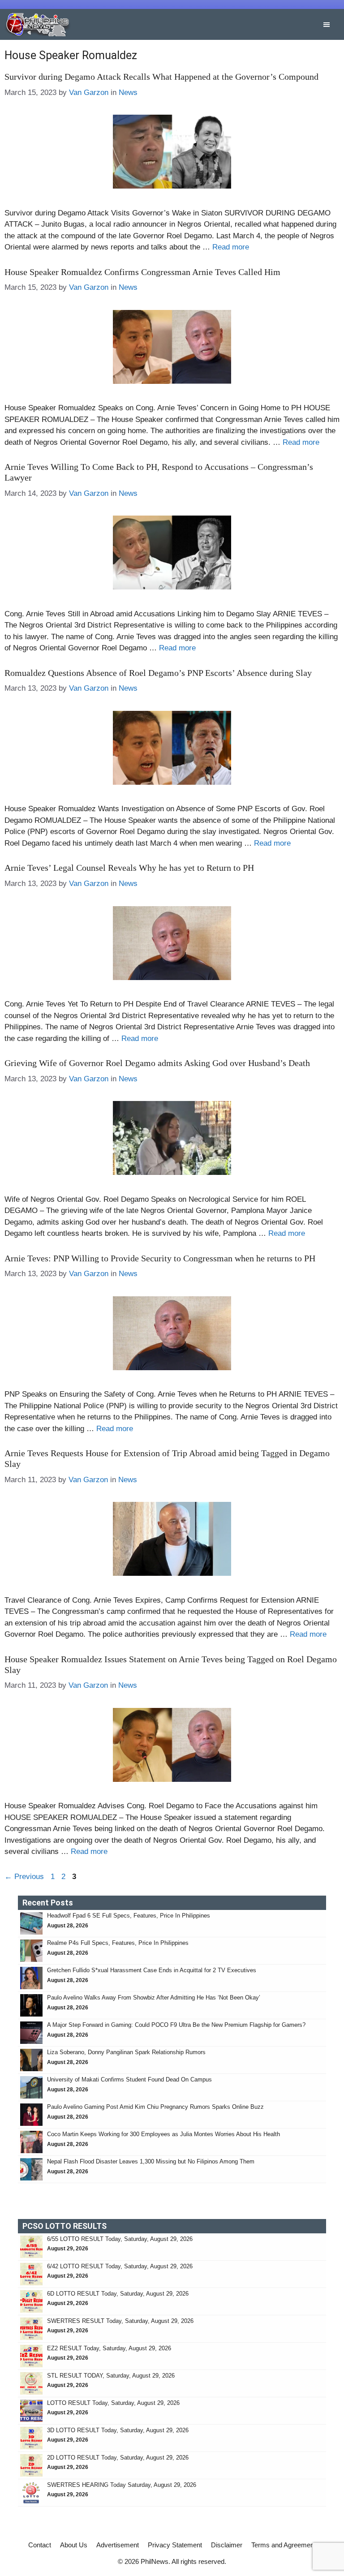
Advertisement (118, 2545)
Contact (40, 2545)
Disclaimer (227, 2545)
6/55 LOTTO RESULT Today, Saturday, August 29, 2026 (120, 2239)
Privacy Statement (175, 2545)
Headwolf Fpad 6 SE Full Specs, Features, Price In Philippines (129, 1916)
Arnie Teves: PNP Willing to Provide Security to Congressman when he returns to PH (160, 1258)
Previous (24, 1877)
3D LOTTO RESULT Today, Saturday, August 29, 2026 (118, 2430)
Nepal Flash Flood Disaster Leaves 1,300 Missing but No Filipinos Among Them (151, 2161)
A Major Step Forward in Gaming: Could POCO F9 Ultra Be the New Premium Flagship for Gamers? (176, 2025)
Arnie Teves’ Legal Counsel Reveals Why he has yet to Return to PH (129, 868)
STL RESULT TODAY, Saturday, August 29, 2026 (111, 2376)
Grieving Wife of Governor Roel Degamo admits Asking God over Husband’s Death (157, 1063)
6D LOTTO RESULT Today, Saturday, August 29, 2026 (118, 2294)
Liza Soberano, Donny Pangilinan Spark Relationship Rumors (126, 2052)
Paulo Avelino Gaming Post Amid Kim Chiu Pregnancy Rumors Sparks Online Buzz (155, 2107)
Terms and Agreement (284, 2545)
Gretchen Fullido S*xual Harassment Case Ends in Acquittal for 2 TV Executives (152, 1970)
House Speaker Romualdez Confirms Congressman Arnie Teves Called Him (142, 272)
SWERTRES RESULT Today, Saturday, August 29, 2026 (120, 2321)
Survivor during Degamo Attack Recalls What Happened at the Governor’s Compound (161, 77)
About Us (74, 2545)
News (128, 92)
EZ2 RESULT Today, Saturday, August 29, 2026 (109, 2348)
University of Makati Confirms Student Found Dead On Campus (129, 2079)
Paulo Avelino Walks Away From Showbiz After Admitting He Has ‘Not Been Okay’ (154, 1998)
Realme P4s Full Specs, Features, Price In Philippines (118, 1943)
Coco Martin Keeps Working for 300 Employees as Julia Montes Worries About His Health (163, 2134)
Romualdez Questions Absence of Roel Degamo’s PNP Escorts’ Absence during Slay (158, 673)
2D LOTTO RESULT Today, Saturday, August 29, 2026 (118, 2458)
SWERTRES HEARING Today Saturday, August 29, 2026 (122, 2485)
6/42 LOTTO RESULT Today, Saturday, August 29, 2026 (120, 2266)
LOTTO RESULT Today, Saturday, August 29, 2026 (113, 2403)
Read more (231, 247)
